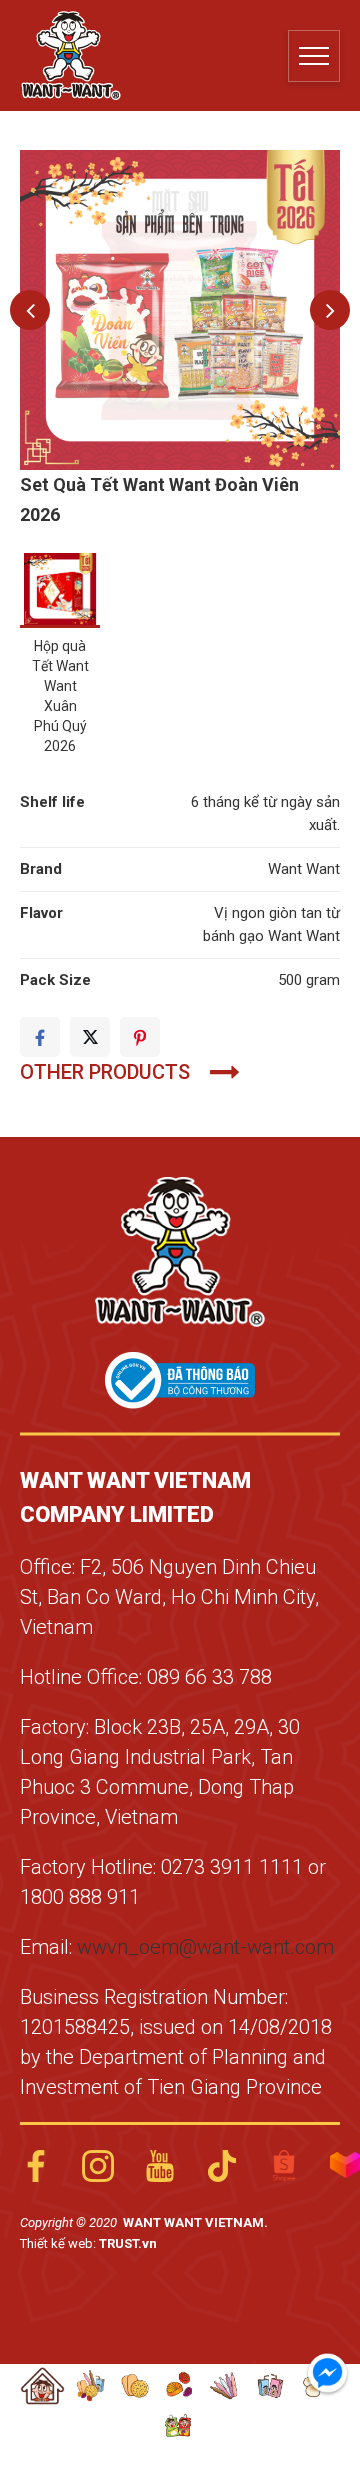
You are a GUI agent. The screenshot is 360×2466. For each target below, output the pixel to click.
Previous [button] (30, 310)
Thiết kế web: (59, 2243)
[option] (180, 310)
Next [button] (330, 310)
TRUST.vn (128, 2243)
